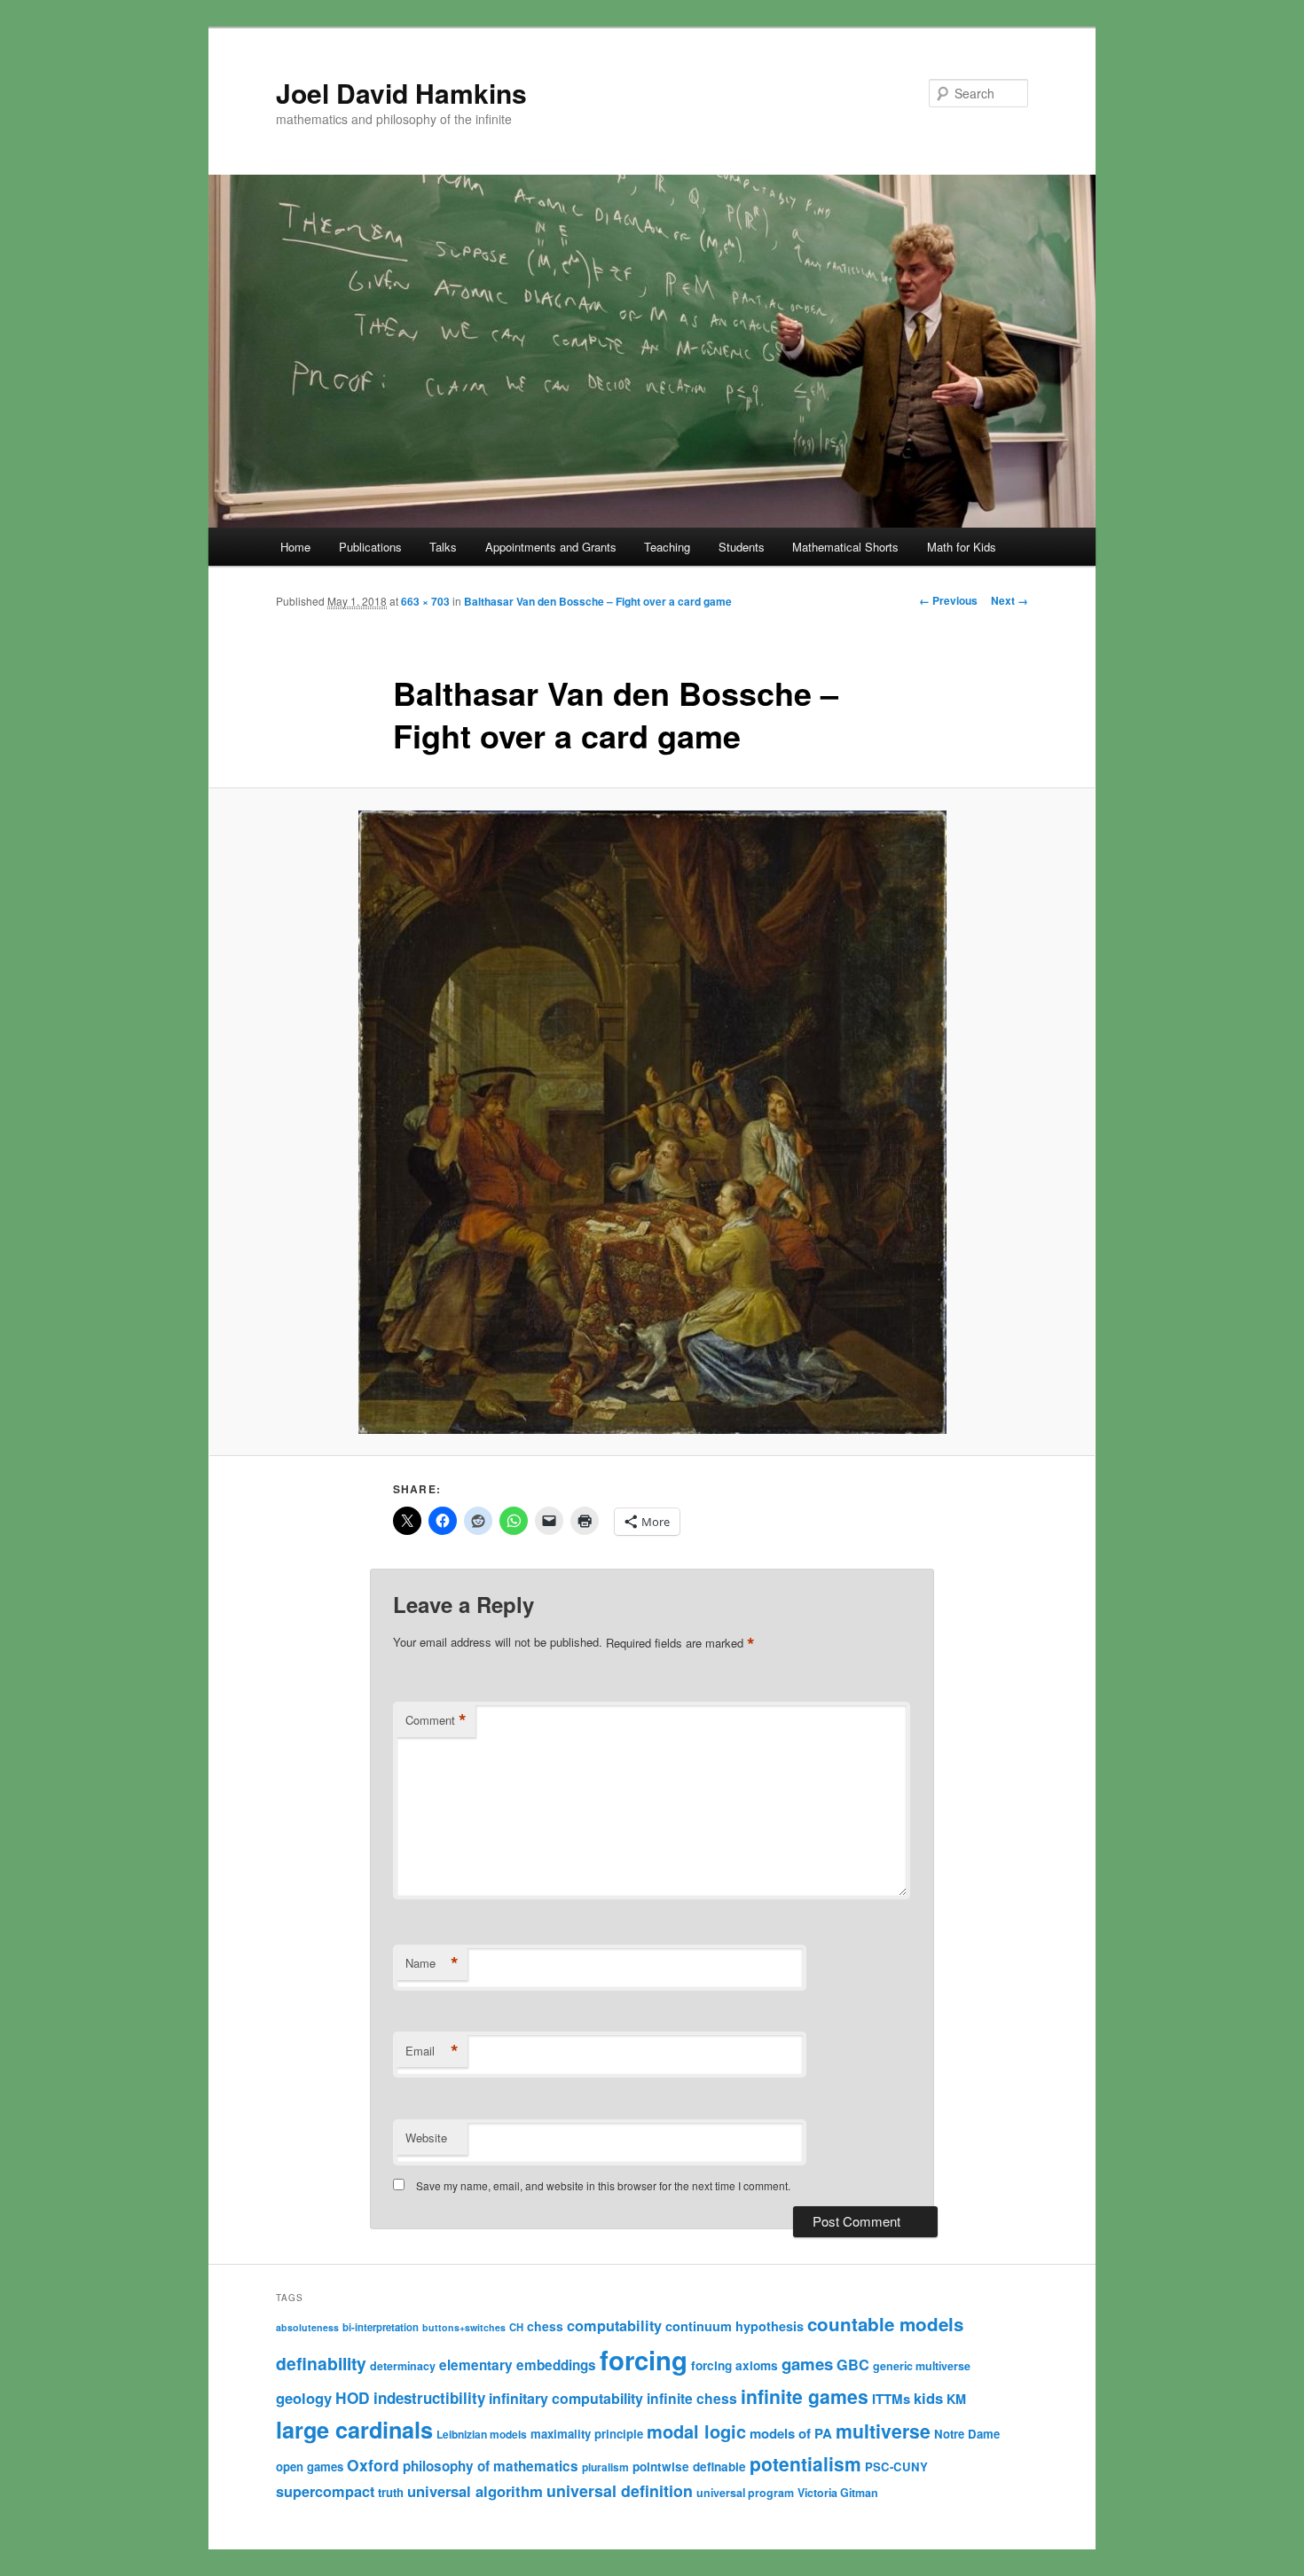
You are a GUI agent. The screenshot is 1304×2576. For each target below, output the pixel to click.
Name (432, 1963)
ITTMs (891, 2399)
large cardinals (354, 2430)
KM (956, 2399)
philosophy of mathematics (491, 2466)
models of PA (791, 2433)
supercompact (325, 2491)
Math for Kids (962, 547)
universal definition (620, 2490)
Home (295, 547)
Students (742, 547)
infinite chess (692, 2398)
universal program (745, 2493)
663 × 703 (425, 601)
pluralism (605, 2467)
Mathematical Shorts (845, 547)
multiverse (883, 2431)
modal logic (696, 2431)
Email (432, 2051)
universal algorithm (475, 2491)
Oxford (373, 2465)
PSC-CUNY (896, 2466)
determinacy (403, 2366)
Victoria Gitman (838, 2493)
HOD (353, 2398)
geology (304, 2398)
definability (321, 2363)
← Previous (948, 600)
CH (516, 2327)
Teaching (667, 547)
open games (310, 2466)
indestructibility (429, 2398)
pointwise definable (689, 2466)
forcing (644, 2360)
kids (928, 2398)
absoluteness (307, 2327)
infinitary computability (566, 2398)
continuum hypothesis (734, 2326)
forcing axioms (734, 2365)
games (807, 2364)
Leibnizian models (482, 2434)
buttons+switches (464, 2327)
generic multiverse (922, 2366)
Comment (436, 1720)
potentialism (805, 2463)
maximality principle (587, 2434)
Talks (443, 547)
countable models (885, 2324)
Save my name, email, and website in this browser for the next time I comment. (603, 2185)
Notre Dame (967, 2434)
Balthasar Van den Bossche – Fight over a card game (598, 601)
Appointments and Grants (551, 547)
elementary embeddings (518, 2365)
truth (391, 2492)
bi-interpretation (381, 2327)
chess (545, 2326)
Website (426, 2138)
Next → (1009, 600)
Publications (370, 547)
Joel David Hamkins (401, 93)
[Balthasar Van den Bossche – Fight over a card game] (652, 1122)
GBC (853, 2365)
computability (614, 2325)
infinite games (805, 2396)
